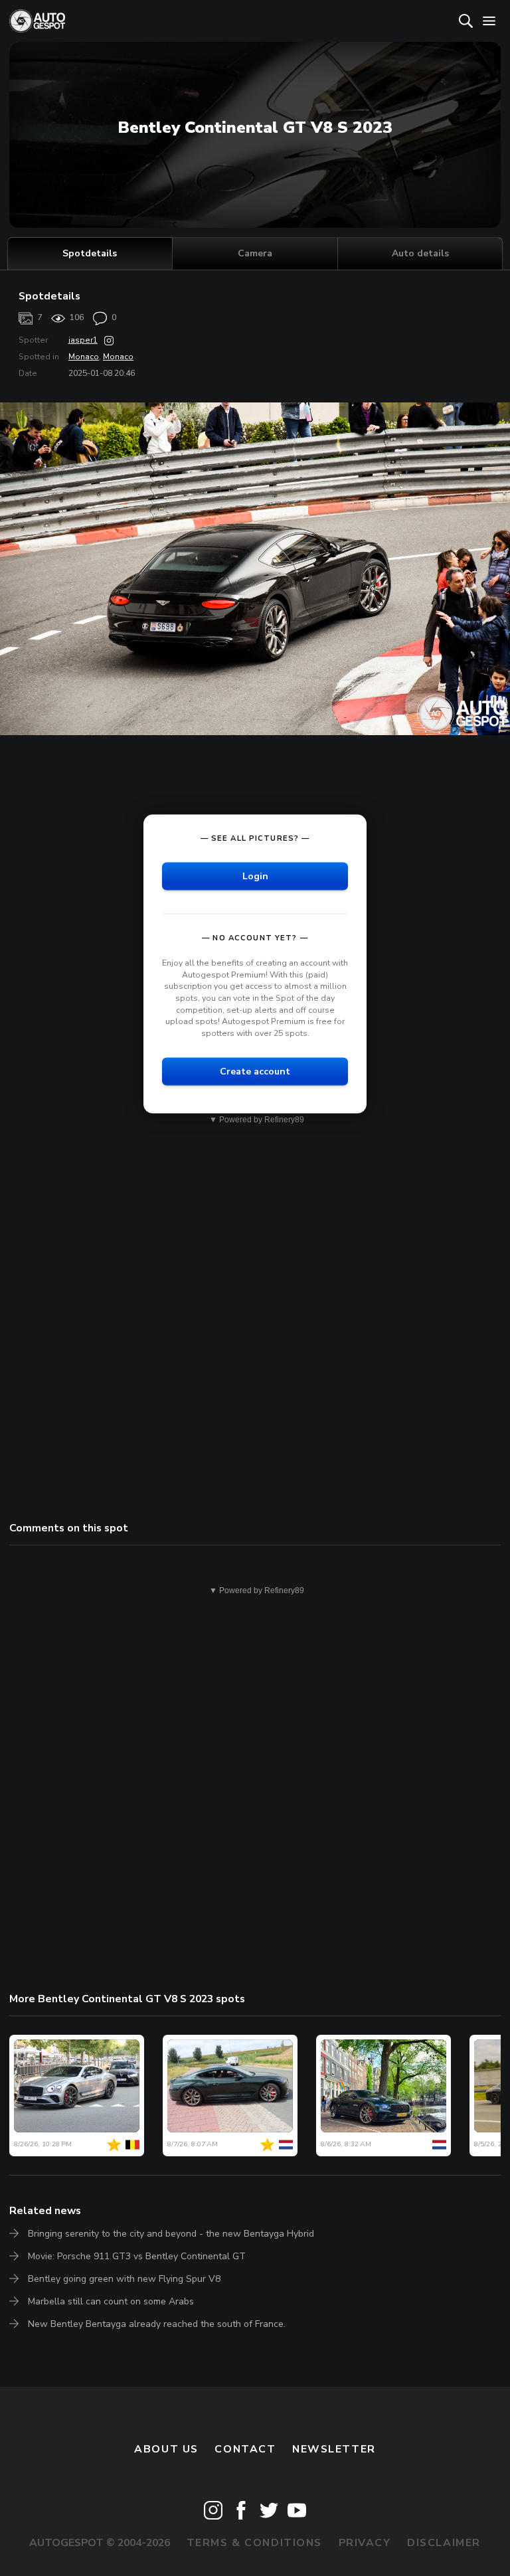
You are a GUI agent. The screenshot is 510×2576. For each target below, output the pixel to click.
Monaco (84, 357)
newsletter (334, 2449)
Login (255, 876)
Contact (245, 2449)
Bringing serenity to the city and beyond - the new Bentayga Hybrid (171, 2234)
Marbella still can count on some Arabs (111, 2301)
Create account (255, 1072)
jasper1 (83, 340)
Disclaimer (444, 2543)
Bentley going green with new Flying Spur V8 (124, 2279)
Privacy (365, 2543)
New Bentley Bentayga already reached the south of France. (157, 2324)
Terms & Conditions (254, 2543)
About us (166, 2449)
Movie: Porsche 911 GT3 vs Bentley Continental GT (137, 2256)
